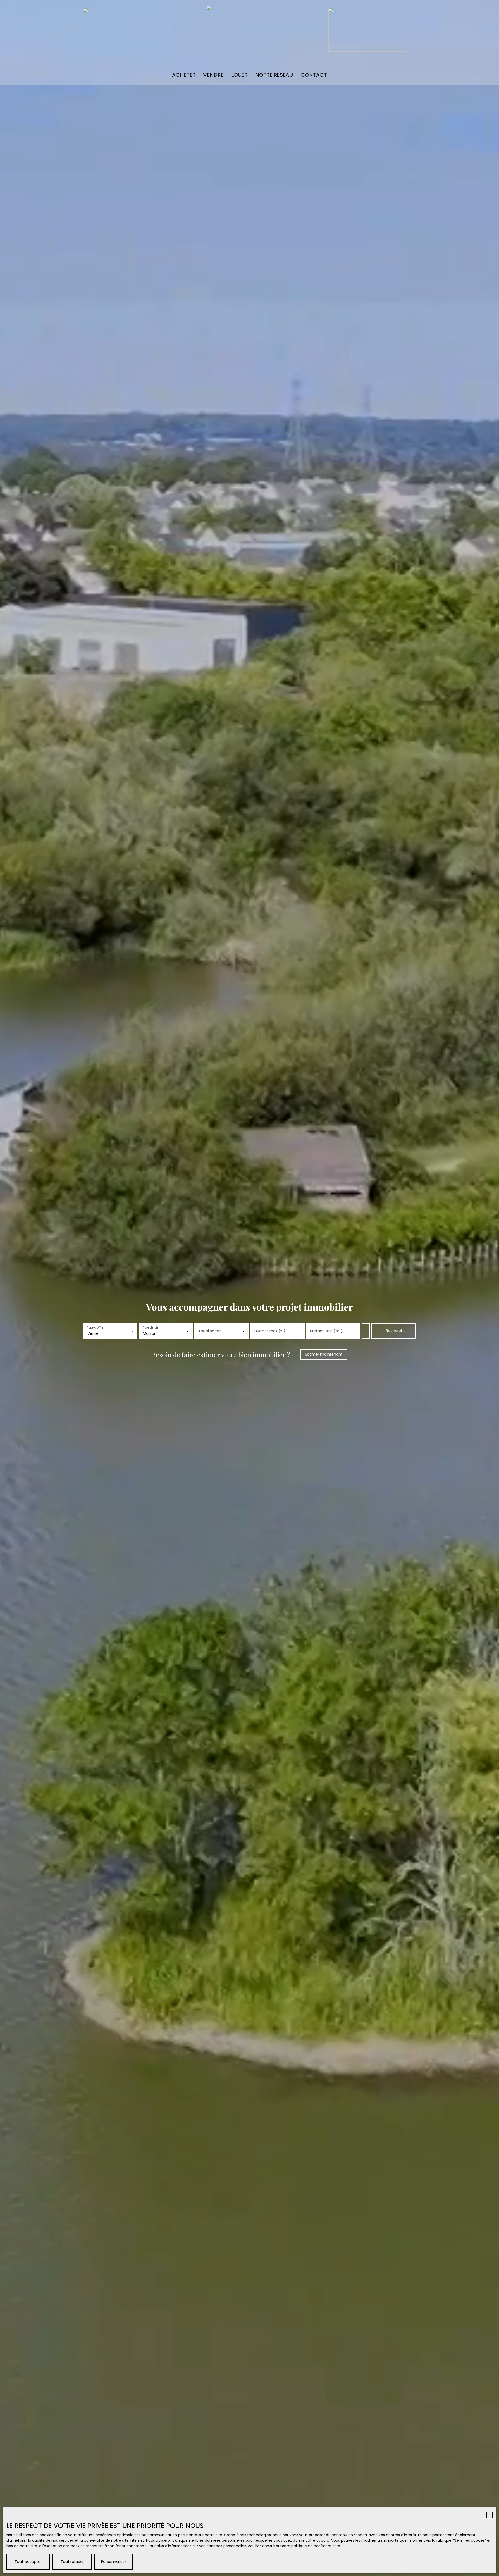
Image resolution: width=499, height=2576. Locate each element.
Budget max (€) (270, 1331)
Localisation (210, 1331)
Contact (314, 75)
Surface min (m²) (326, 1331)
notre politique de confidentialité (310, 2546)
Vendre (213, 75)
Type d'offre (95, 1327)
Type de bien (152, 1327)
